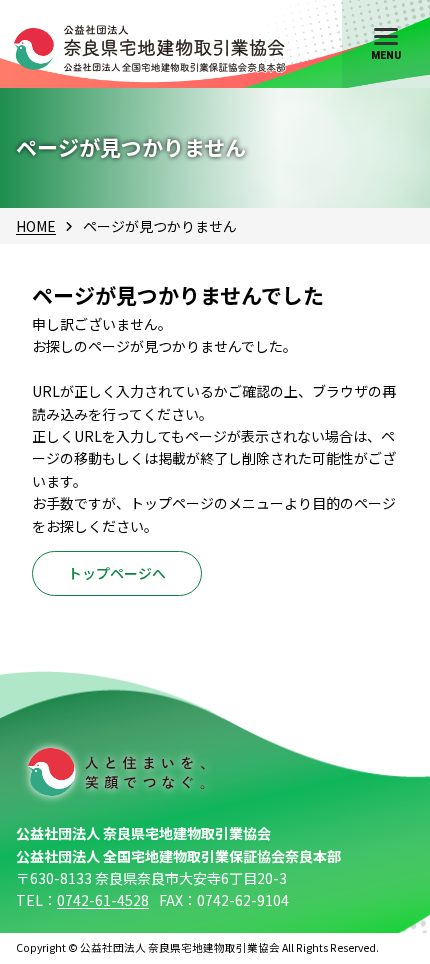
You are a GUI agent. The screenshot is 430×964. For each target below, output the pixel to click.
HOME (36, 226)
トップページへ (117, 573)
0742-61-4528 (103, 900)
